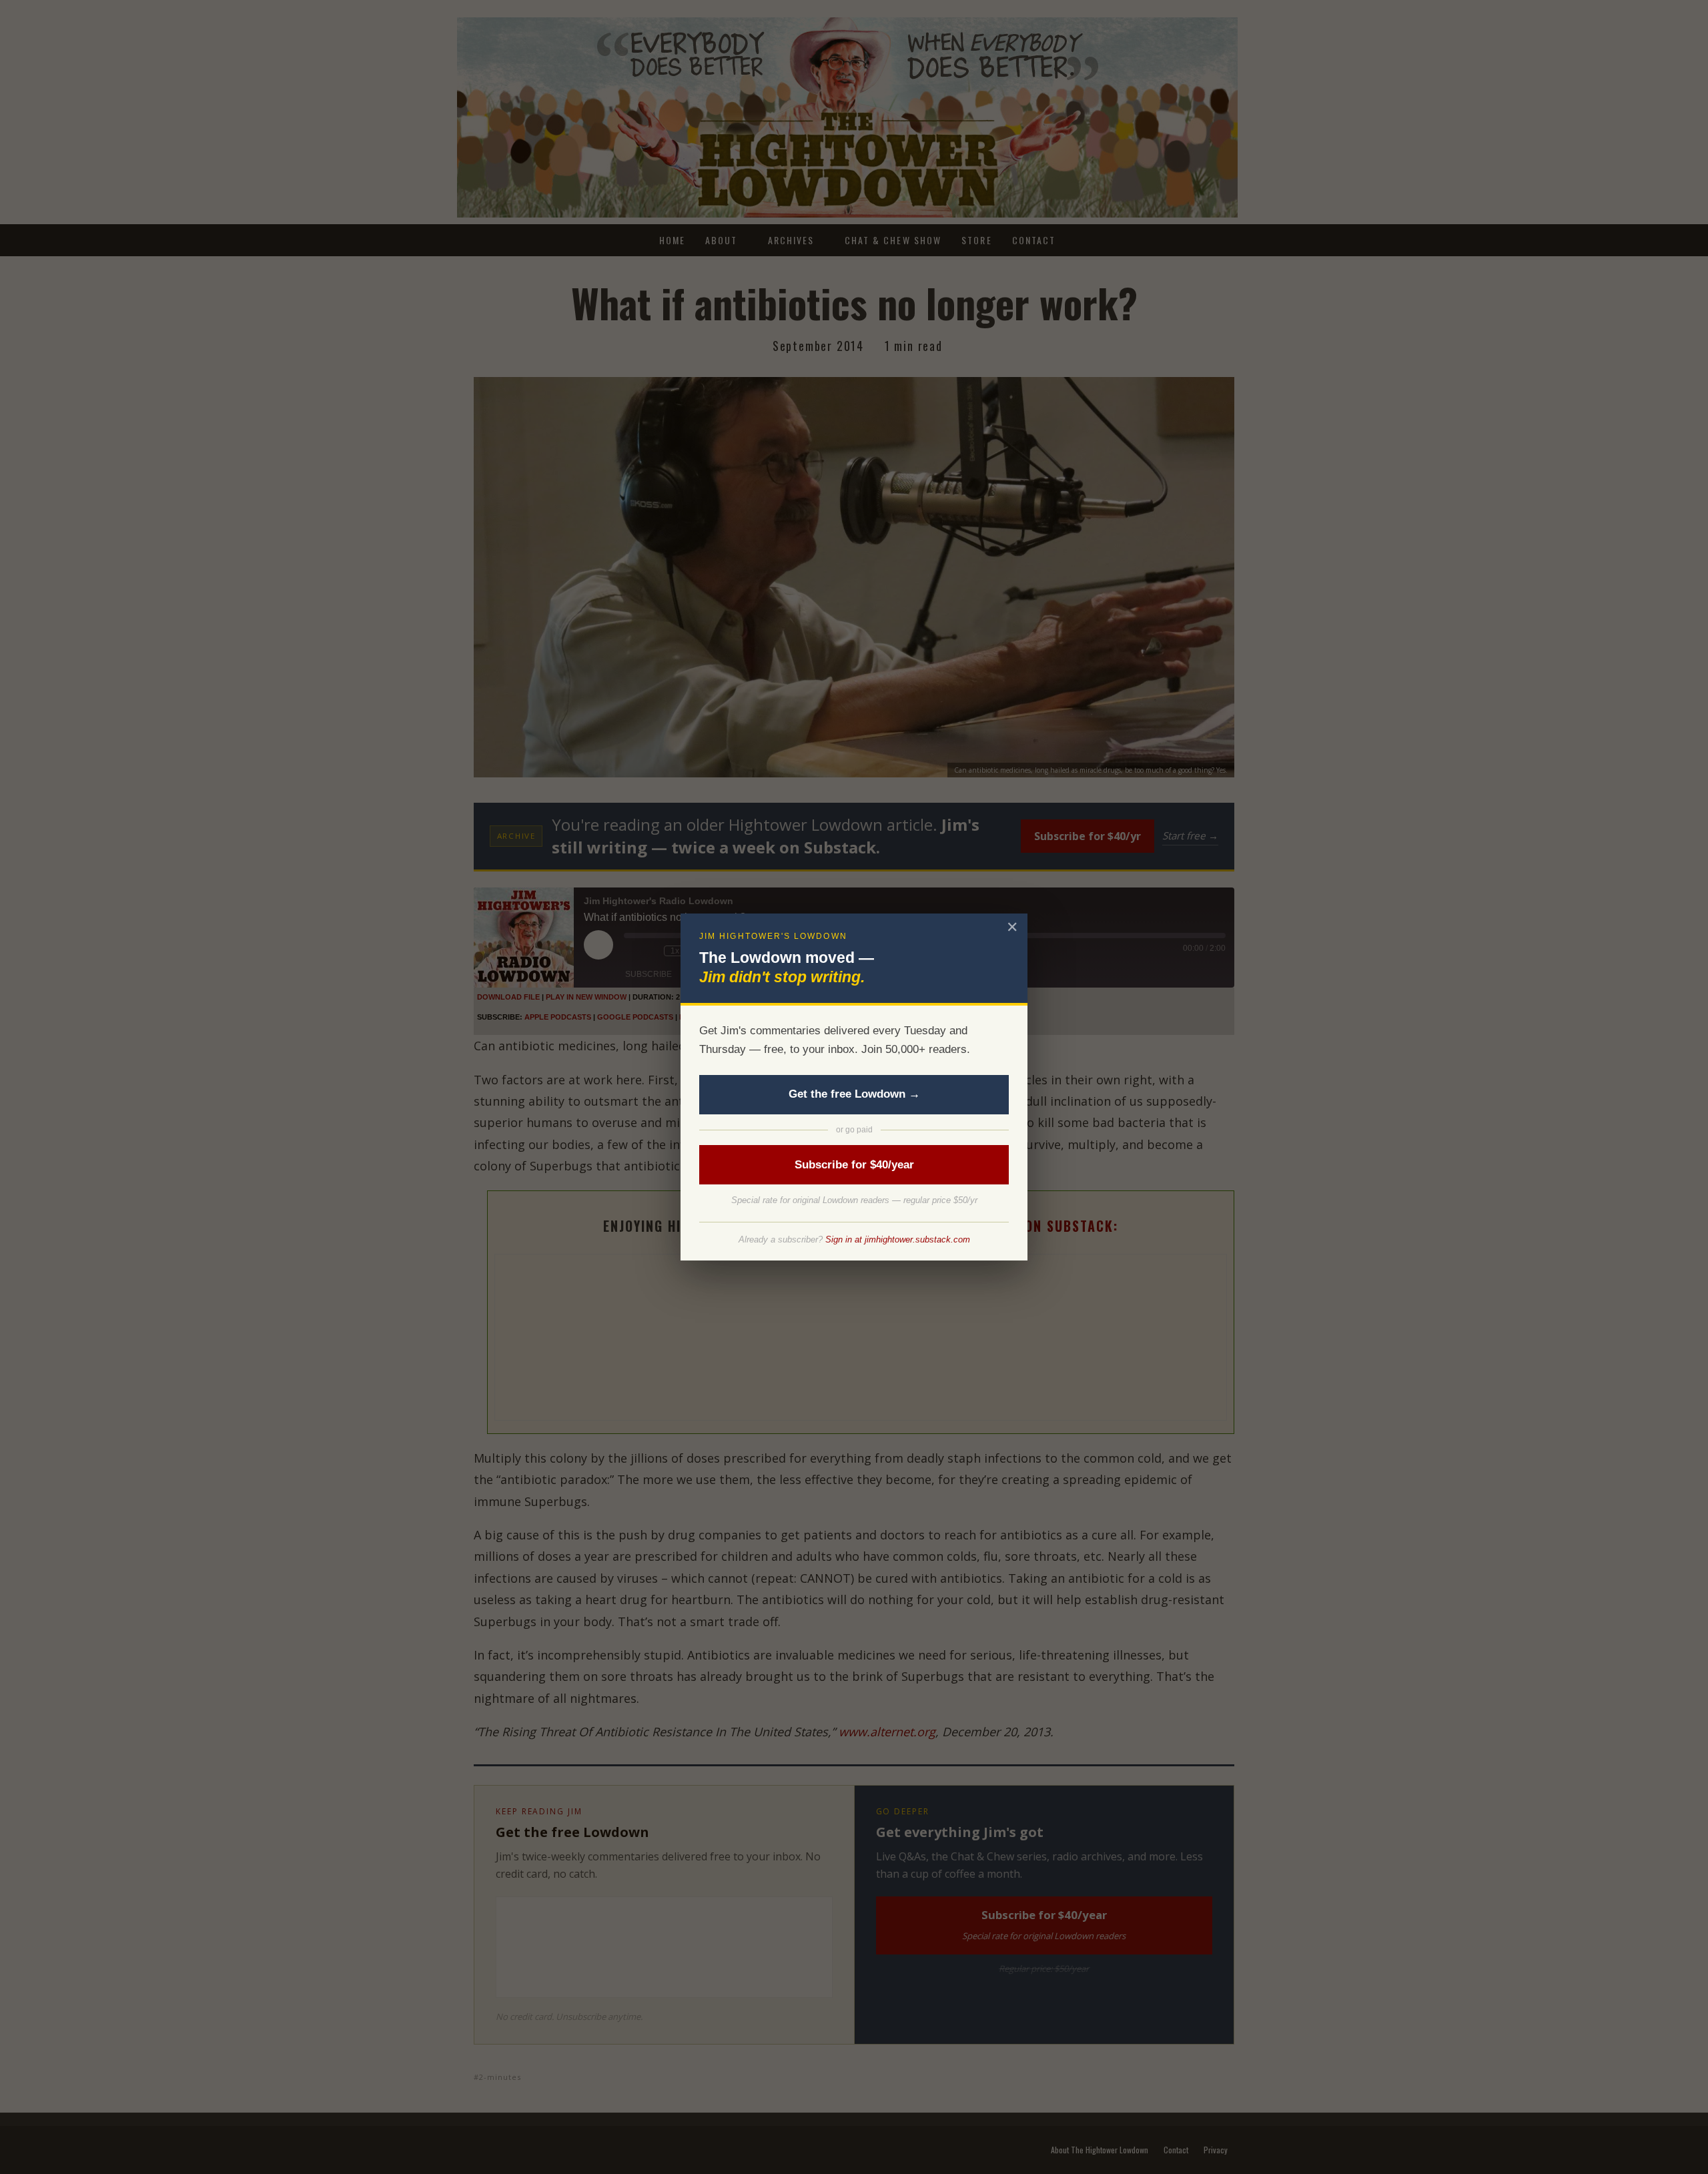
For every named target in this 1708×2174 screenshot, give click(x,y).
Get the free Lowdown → (854, 1094)
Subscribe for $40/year (854, 1165)
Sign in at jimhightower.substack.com (898, 1239)
